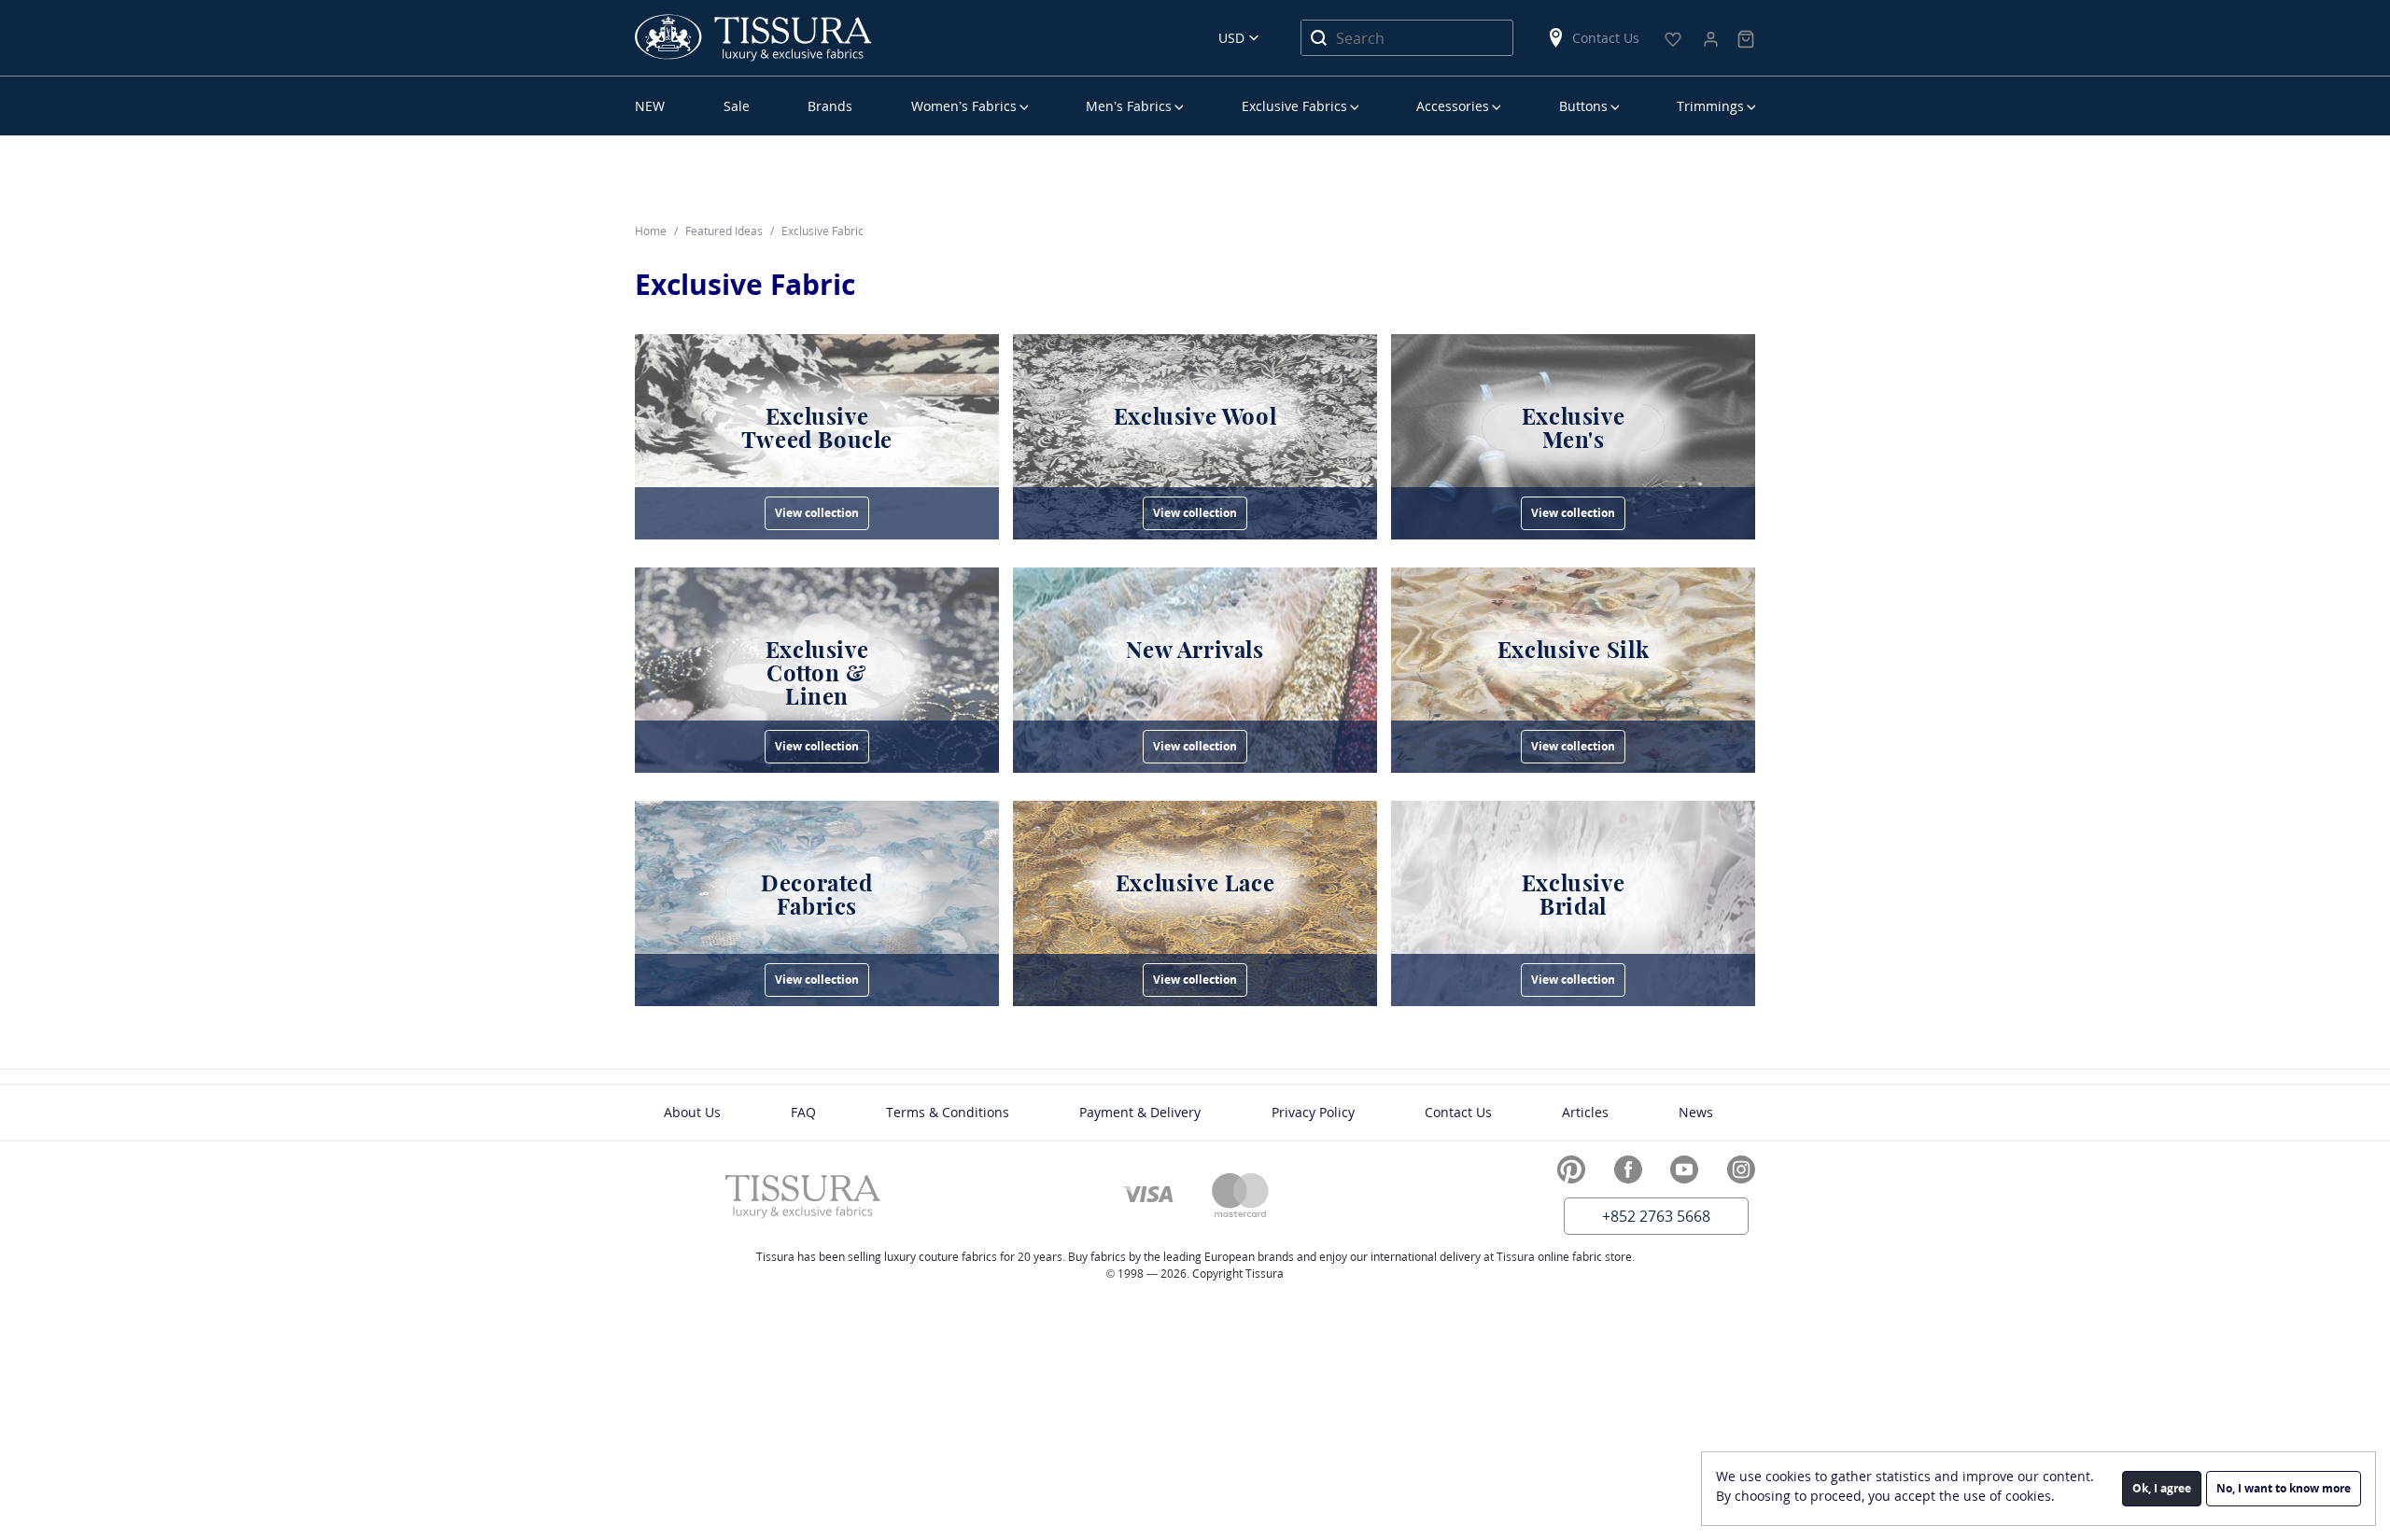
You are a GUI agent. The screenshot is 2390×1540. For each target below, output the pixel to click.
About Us (692, 1112)
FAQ (803, 1112)
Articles (1585, 1112)
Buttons (1583, 106)
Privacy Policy (1313, 1112)
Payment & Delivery (1140, 1112)
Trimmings (1710, 106)
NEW (650, 106)
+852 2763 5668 (1656, 1216)
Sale (737, 106)
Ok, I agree (2162, 1488)
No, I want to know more (2284, 1488)
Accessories (1453, 106)
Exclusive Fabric (745, 284)
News (1696, 1112)
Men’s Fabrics (1129, 106)
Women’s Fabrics (964, 106)
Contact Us (1606, 38)
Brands (830, 106)
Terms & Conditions (948, 1112)
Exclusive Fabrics (1294, 106)
